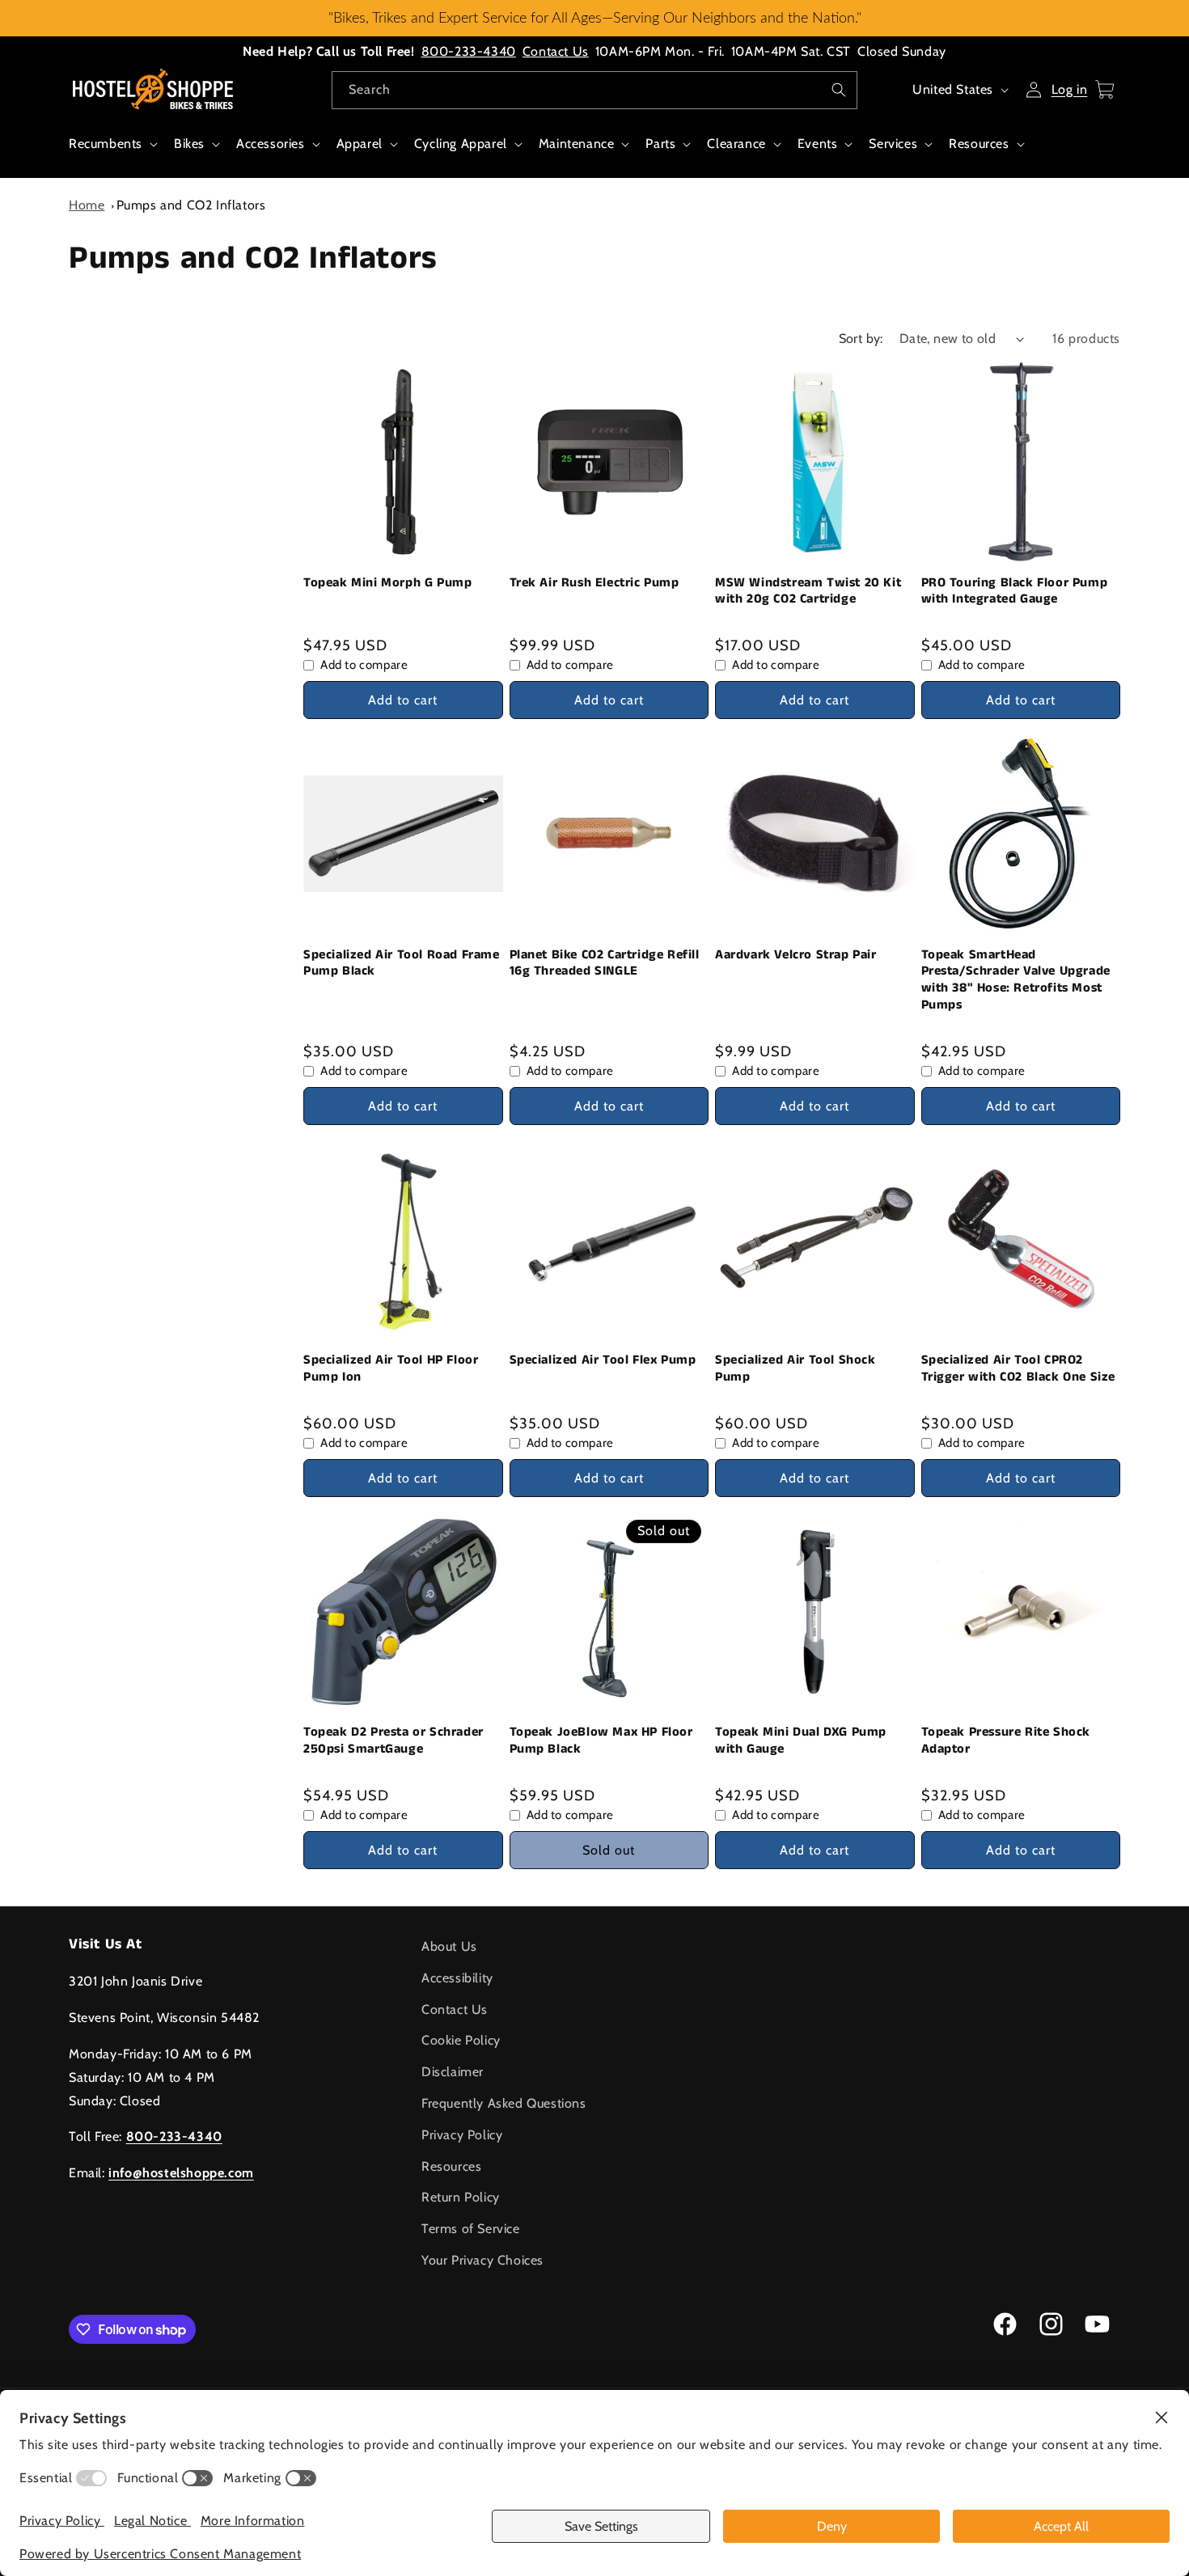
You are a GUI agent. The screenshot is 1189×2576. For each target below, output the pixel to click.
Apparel (360, 144)
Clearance (736, 144)
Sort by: (861, 338)
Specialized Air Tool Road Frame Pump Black (402, 964)
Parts (660, 144)
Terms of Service (471, 2229)
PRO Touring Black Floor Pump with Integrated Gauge (1015, 592)
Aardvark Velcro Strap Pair (796, 956)
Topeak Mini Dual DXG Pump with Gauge (801, 1741)
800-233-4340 (469, 51)
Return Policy (461, 2197)
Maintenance (577, 144)
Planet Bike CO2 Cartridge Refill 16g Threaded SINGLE (605, 964)
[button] (112, 152)
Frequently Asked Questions (504, 2103)
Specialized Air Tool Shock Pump (795, 1369)
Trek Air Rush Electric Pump (594, 584)
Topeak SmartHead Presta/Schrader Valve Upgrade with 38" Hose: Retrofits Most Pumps (1016, 981)
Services (893, 144)
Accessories (271, 144)
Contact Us (556, 51)
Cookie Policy (461, 2040)
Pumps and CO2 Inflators (191, 205)
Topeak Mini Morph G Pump (387, 584)
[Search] (839, 90)
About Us (449, 1946)
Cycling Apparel (461, 144)
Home (87, 205)
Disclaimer (453, 2072)
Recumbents (106, 144)
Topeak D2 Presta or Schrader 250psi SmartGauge (394, 1741)
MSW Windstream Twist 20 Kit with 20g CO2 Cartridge (808, 592)
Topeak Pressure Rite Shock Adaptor (1006, 1741)
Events (818, 144)
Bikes (189, 144)
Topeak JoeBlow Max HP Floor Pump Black (601, 1741)
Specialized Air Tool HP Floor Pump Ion (391, 1369)
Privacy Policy (462, 2135)
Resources (979, 144)
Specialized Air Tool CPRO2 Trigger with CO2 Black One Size (1019, 1369)
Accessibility (457, 1978)
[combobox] (594, 90)
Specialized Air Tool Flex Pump (603, 1361)
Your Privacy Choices (482, 2260)
